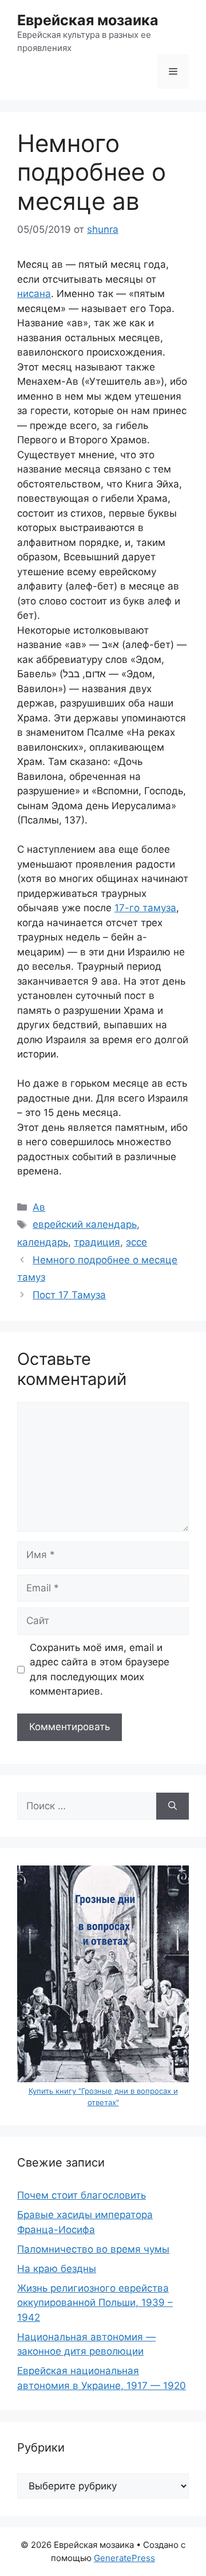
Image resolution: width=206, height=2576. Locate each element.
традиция (97, 1242)
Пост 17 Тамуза (69, 1295)
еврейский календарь (85, 1224)
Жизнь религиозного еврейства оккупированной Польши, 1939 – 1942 (95, 2303)
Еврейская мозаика (88, 20)
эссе (136, 1242)
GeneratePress (124, 2558)
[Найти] (173, 1806)
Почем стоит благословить (82, 2195)
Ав (39, 1207)
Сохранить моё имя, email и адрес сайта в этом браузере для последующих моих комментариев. (100, 1670)
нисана (34, 294)
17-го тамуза (145, 908)
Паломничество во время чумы (93, 2249)
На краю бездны (57, 2269)
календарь (43, 1242)
